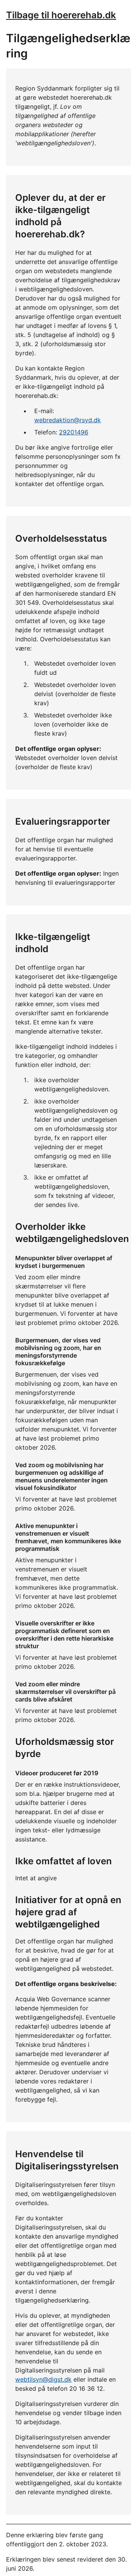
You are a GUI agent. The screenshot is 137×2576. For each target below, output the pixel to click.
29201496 (74, 432)
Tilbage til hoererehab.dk (61, 15)
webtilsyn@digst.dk (43, 2379)
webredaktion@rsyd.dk (68, 420)
